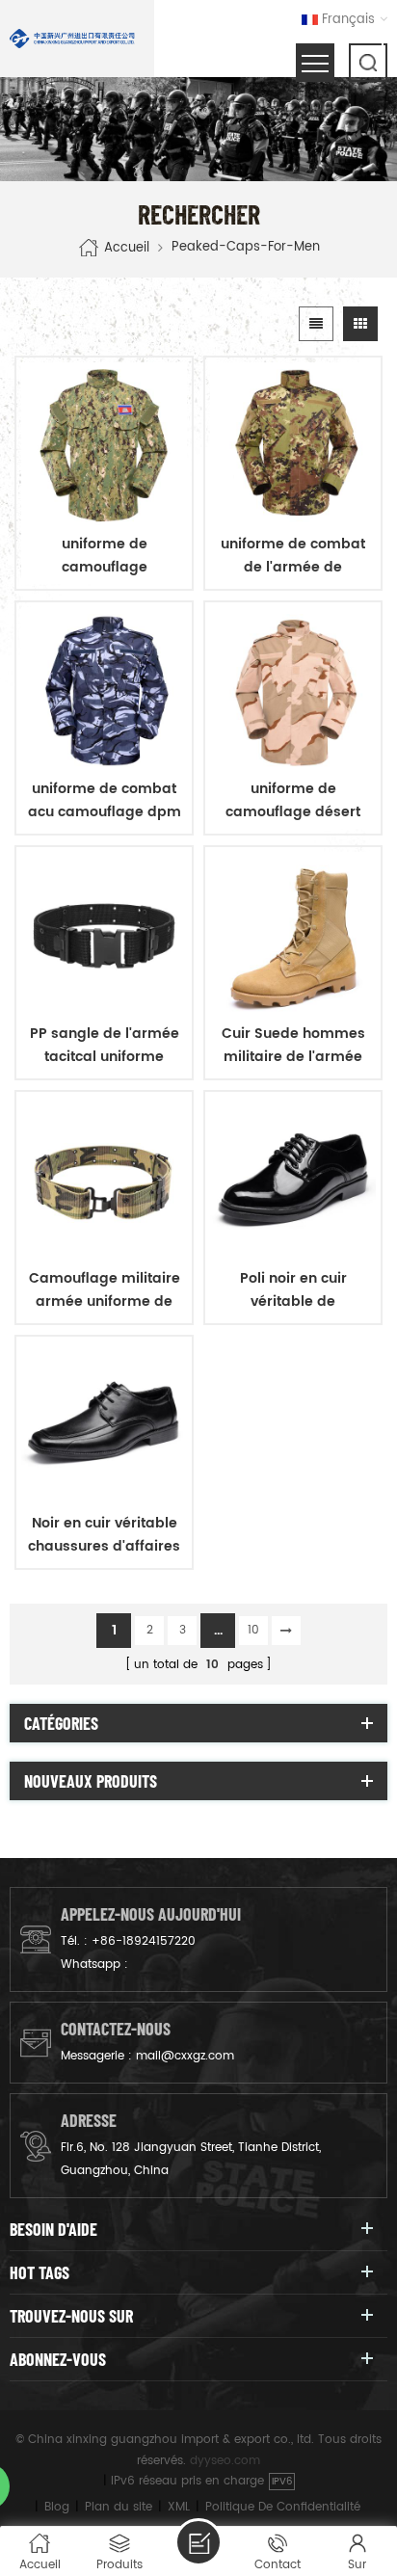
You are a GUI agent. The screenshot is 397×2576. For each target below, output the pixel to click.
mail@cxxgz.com (185, 2056)
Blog (57, 2507)
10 (253, 1630)
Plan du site (119, 2507)
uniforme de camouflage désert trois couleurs (293, 801)
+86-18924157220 (144, 1941)
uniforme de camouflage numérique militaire (105, 556)
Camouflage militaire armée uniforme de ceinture (105, 1290)
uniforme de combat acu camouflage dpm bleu (105, 801)
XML (179, 2507)
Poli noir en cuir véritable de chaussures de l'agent (293, 1290)
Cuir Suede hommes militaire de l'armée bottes (293, 1046)
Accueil (127, 247)
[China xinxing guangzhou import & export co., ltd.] (72, 39)
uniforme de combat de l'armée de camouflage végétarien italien (293, 556)
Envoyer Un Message (198, 2542)
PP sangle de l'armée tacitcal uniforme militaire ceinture (105, 1046)
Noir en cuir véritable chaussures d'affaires (104, 1535)
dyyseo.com (225, 2461)
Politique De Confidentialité (283, 2507)
